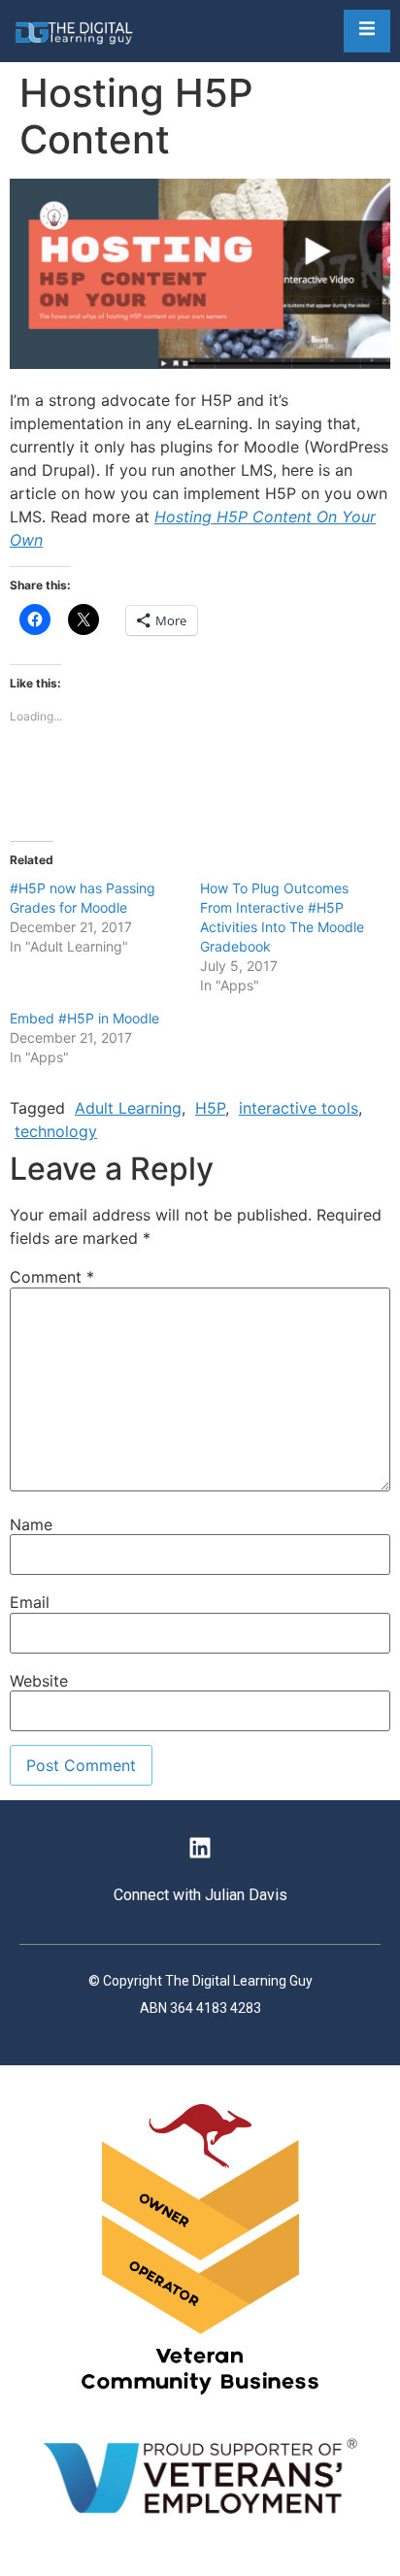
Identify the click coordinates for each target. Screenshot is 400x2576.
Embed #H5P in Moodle (84, 1018)
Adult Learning (128, 1108)
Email (30, 1602)
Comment (52, 1277)
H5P (210, 1108)
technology (56, 1131)
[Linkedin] (200, 1848)
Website (39, 1681)
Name (31, 1524)
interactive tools (299, 1108)
